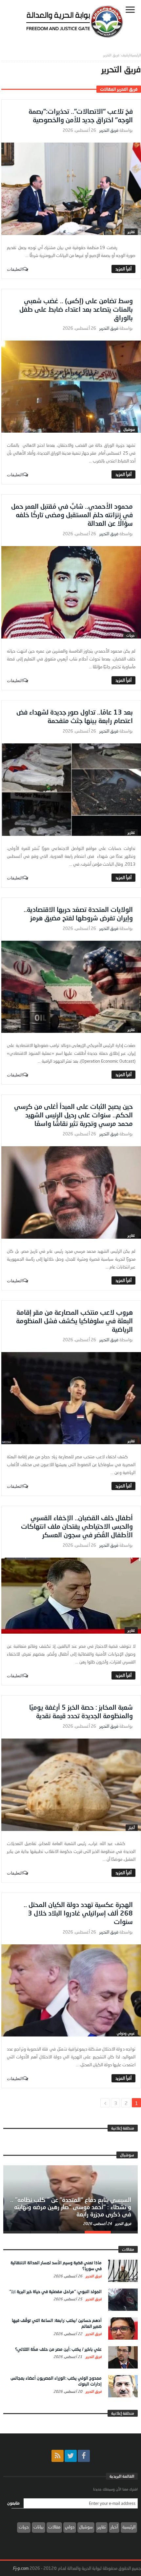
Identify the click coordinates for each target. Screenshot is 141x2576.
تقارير (131, 232)
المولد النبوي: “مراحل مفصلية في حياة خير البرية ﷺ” (56, 2291)
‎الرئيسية (136, 55)
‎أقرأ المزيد (123, 269)
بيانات (39, 2527)
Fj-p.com (21, 2568)
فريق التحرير (109, 130)
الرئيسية (129, 2527)
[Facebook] (84, 2456)
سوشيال (129, 429)
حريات (131, 635)
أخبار (132, 1828)
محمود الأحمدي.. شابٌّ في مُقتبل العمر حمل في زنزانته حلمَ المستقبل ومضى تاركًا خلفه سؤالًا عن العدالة (72, 515)
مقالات (54, 2527)
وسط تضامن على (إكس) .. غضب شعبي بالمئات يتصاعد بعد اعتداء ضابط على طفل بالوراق (76, 309)
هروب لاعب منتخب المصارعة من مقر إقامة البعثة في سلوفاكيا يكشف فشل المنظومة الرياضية (74, 1321)
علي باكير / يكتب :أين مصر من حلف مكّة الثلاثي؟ (58, 2349)
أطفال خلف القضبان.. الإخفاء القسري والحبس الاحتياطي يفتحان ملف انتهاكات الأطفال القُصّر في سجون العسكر (77, 1526)
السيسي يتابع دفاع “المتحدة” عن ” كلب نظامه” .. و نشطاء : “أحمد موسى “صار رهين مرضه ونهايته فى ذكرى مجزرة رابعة (71, 2207)
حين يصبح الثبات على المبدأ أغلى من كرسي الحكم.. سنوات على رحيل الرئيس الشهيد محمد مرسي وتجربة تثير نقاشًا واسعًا (73, 1115)
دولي (70, 2527)
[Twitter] (71, 2456)
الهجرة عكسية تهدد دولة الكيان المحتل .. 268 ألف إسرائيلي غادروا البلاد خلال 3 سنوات (78, 1913)
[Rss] (58, 2456)
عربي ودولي (126, 2033)
